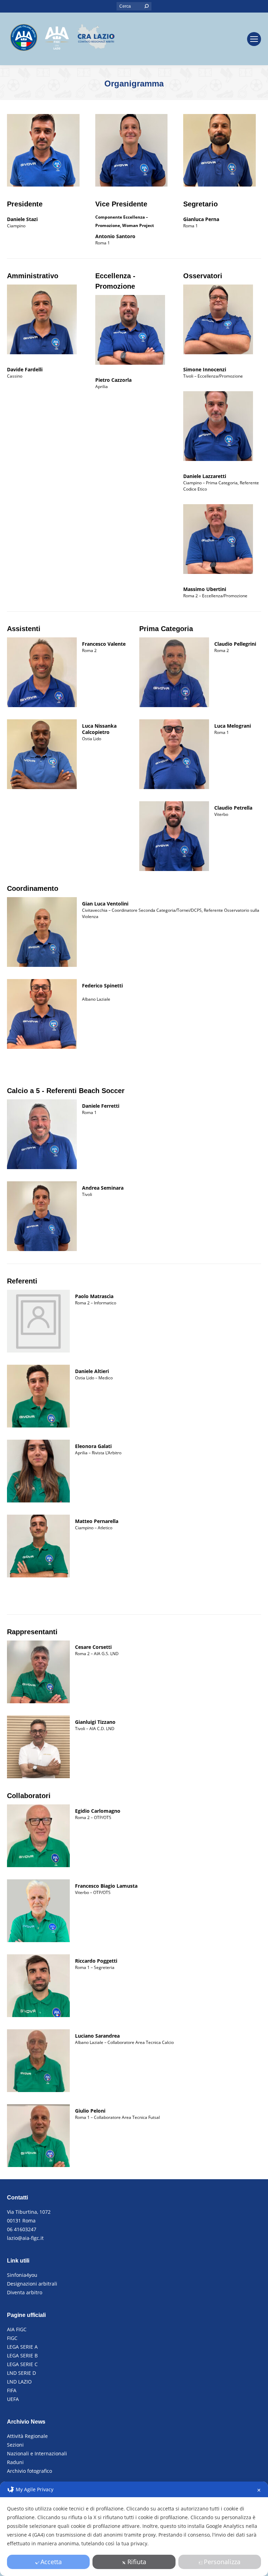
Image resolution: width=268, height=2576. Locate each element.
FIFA (12, 2390)
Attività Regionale (27, 2436)
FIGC (12, 2338)
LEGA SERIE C (22, 2364)
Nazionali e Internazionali (37, 2453)
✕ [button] (259, 2490)
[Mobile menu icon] (254, 39)
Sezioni (15, 2445)
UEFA (13, 2399)
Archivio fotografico (29, 2471)
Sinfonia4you (22, 2275)
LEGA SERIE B (22, 2355)
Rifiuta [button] (137, 2562)
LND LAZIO (19, 2382)
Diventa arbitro (25, 2292)
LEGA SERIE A (22, 2347)
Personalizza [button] (222, 2562)
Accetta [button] (51, 2562)
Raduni (15, 2462)
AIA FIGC (17, 2329)
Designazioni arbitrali (32, 2284)
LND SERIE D (21, 2373)
